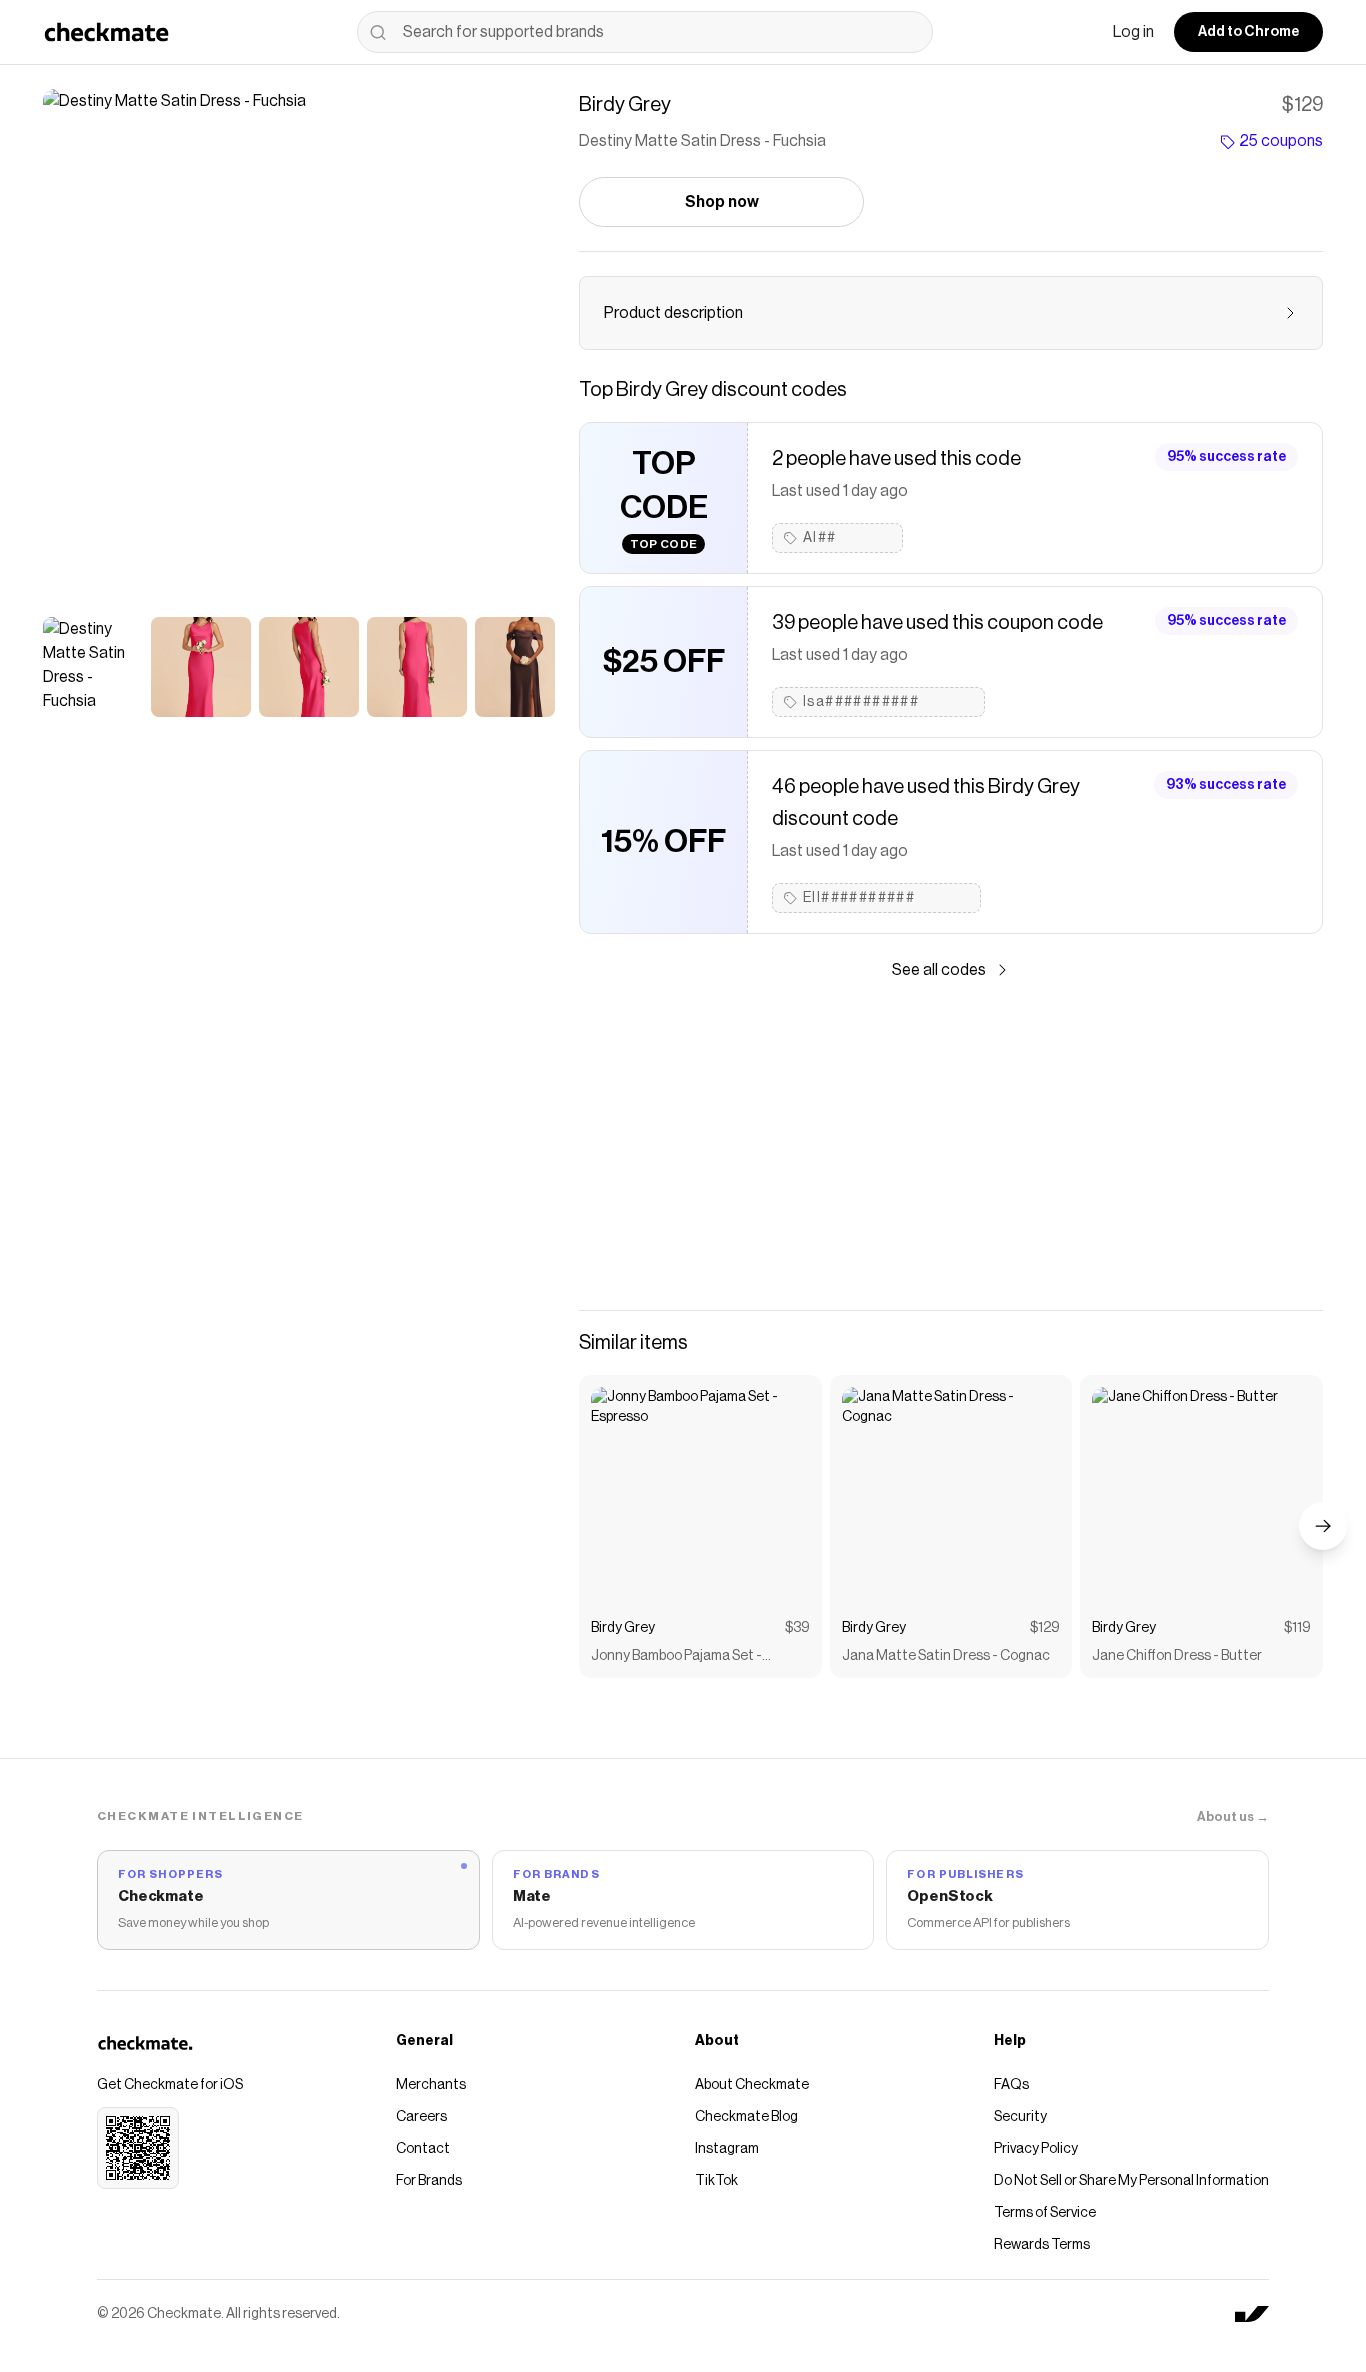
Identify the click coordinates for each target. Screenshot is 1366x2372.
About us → (1233, 1816)
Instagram (727, 2149)
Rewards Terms (1042, 2245)
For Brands (429, 2181)
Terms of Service (1045, 2213)
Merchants (431, 2085)
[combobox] (645, 32)
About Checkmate (752, 2085)
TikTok (716, 2181)
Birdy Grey (623, 1628)
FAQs (1011, 2085)
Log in (1133, 32)
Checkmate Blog (746, 2117)
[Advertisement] (951, 1146)
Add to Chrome (1248, 32)
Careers (421, 2117)
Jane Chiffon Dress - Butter (1177, 1656)
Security (1020, 2117)
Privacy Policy (1036, 2149)
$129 (1045, 1628)
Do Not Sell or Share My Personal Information (1131, 2181)
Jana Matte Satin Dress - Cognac (946, 1656)
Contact (423, 2149)
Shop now (722, 202)
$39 (797, 1628)
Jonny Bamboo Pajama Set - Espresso (676, 1657)
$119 (1297, 1628)
